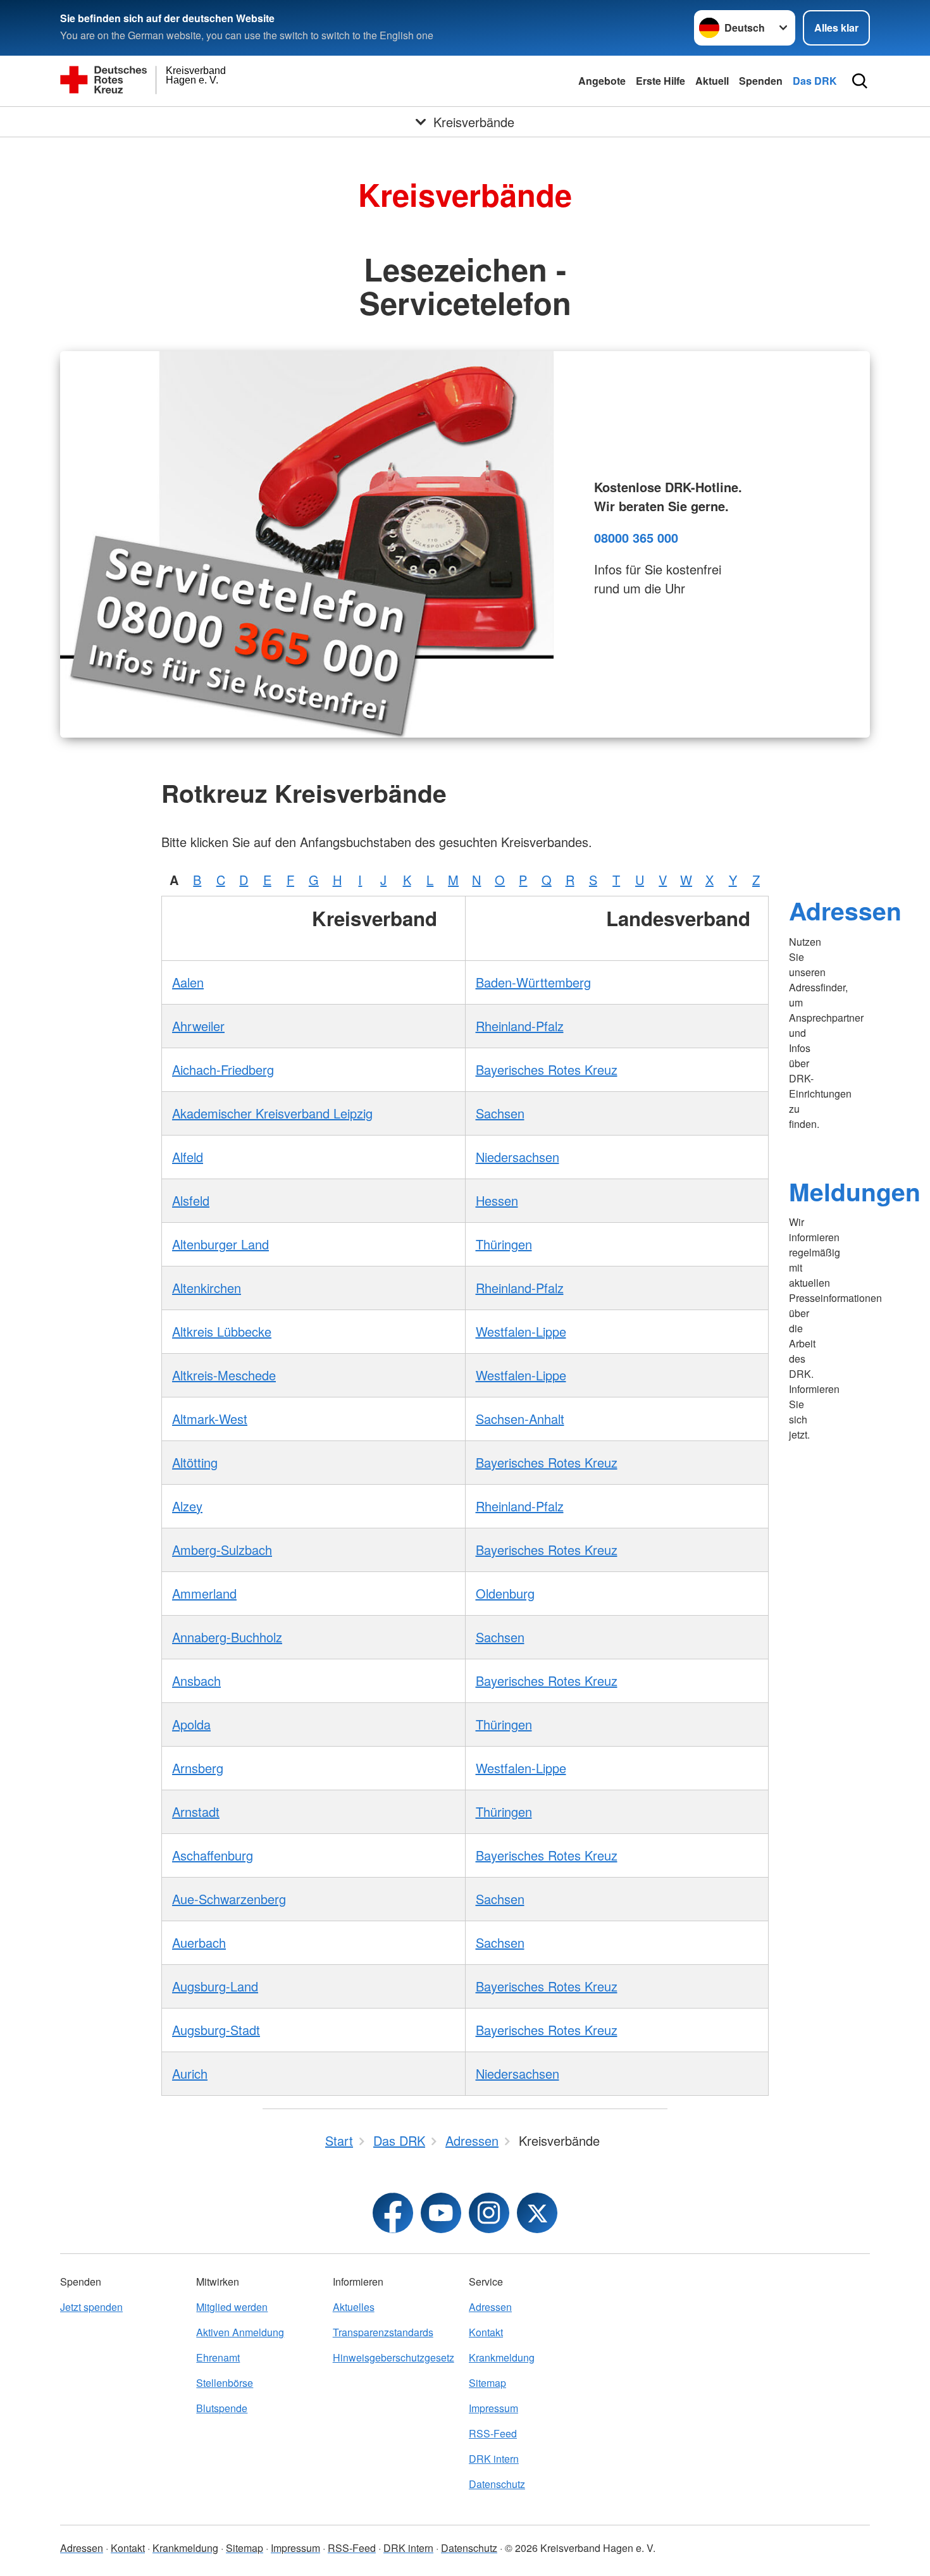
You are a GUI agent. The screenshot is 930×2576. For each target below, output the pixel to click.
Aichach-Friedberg (223, 1069)
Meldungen (855, 1191)
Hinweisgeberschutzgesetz (394, 2357)
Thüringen (504, 1244)
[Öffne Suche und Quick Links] (860, 81)
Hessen (497, 1200)
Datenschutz (497, 2484)
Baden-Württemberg (533, 982)
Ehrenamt (218, 2357)
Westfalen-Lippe (521, 1331)
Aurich (190, 2073)
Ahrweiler (198, 1026)
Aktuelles (354, 2307)
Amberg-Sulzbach (222, 1550)
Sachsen (500, 1113)
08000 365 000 (636, 537)
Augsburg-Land (215, 1986)
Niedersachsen (518, 1157)
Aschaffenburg (213, 1855)
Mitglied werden (232, 2307)
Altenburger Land (220, 1244)
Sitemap (487, 2383)
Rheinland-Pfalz (520, 1026)
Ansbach (196, 1681)
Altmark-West (210, 1419)
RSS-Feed (493, 2433)
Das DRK (815, 81)
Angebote (602, 81)
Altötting (195, 1462)
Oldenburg (505, 1593)
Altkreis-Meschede (224, 1375)
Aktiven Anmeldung (240, 2332)
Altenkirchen (207, 1288)
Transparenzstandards (383, 2332)
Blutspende (222, 2408)
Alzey (187, 1506)
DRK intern (494, 2459)
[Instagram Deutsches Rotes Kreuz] (489, 2213)
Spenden (761, 81)
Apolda (191, 1724)
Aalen (188, 982)
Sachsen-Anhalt (520, 1419)
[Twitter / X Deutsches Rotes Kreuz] (537, 2213)
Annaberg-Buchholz (227, 1637)
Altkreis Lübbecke (222, 1331)
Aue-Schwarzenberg (229, 1899)
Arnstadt (196, 1811)
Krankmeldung (502, 2357)
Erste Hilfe (660, 81)
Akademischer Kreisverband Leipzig (272, 1113)
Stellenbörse (225, 2383)
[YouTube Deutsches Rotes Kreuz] (441, 2213)
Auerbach (199, 1942)
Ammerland (204, 1593)
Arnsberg (198, 1768)
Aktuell (712, 81)
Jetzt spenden (91, 2307)
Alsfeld (191, 1200)
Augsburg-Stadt (216, 2030)
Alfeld (188, 1157)
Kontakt (486, 2332)
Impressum (493, 2408)
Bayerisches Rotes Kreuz (547, 1069)
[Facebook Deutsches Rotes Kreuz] (393, 2213)
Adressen (845, 910)
